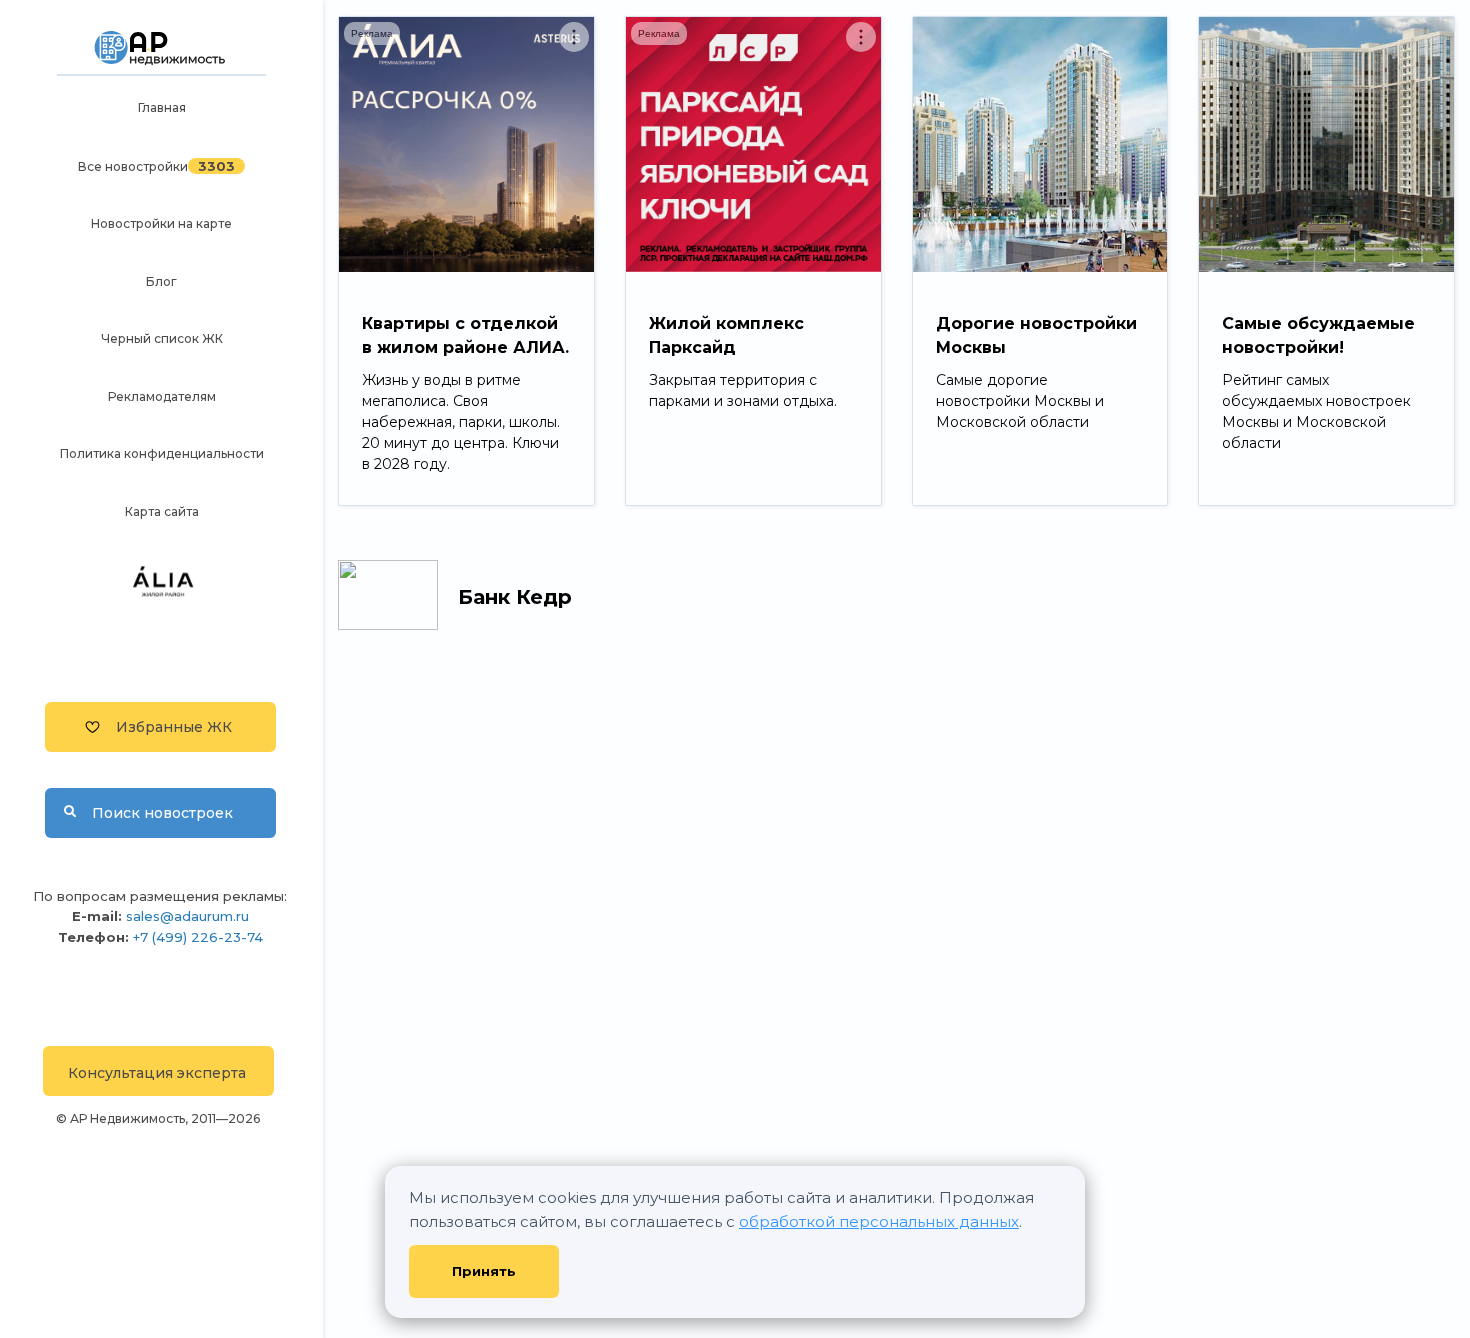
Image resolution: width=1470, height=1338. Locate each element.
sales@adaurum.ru (187, 916)
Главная (162, 107)
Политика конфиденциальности (162, 453)
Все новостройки (133, 166)
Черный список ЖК (162, 338)
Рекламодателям (162, 396)
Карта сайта (162, 511)
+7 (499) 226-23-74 (198, 937)
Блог (161, 281)
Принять (484, 1271)
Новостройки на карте (161, 223)
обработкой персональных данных (879, 1221)
